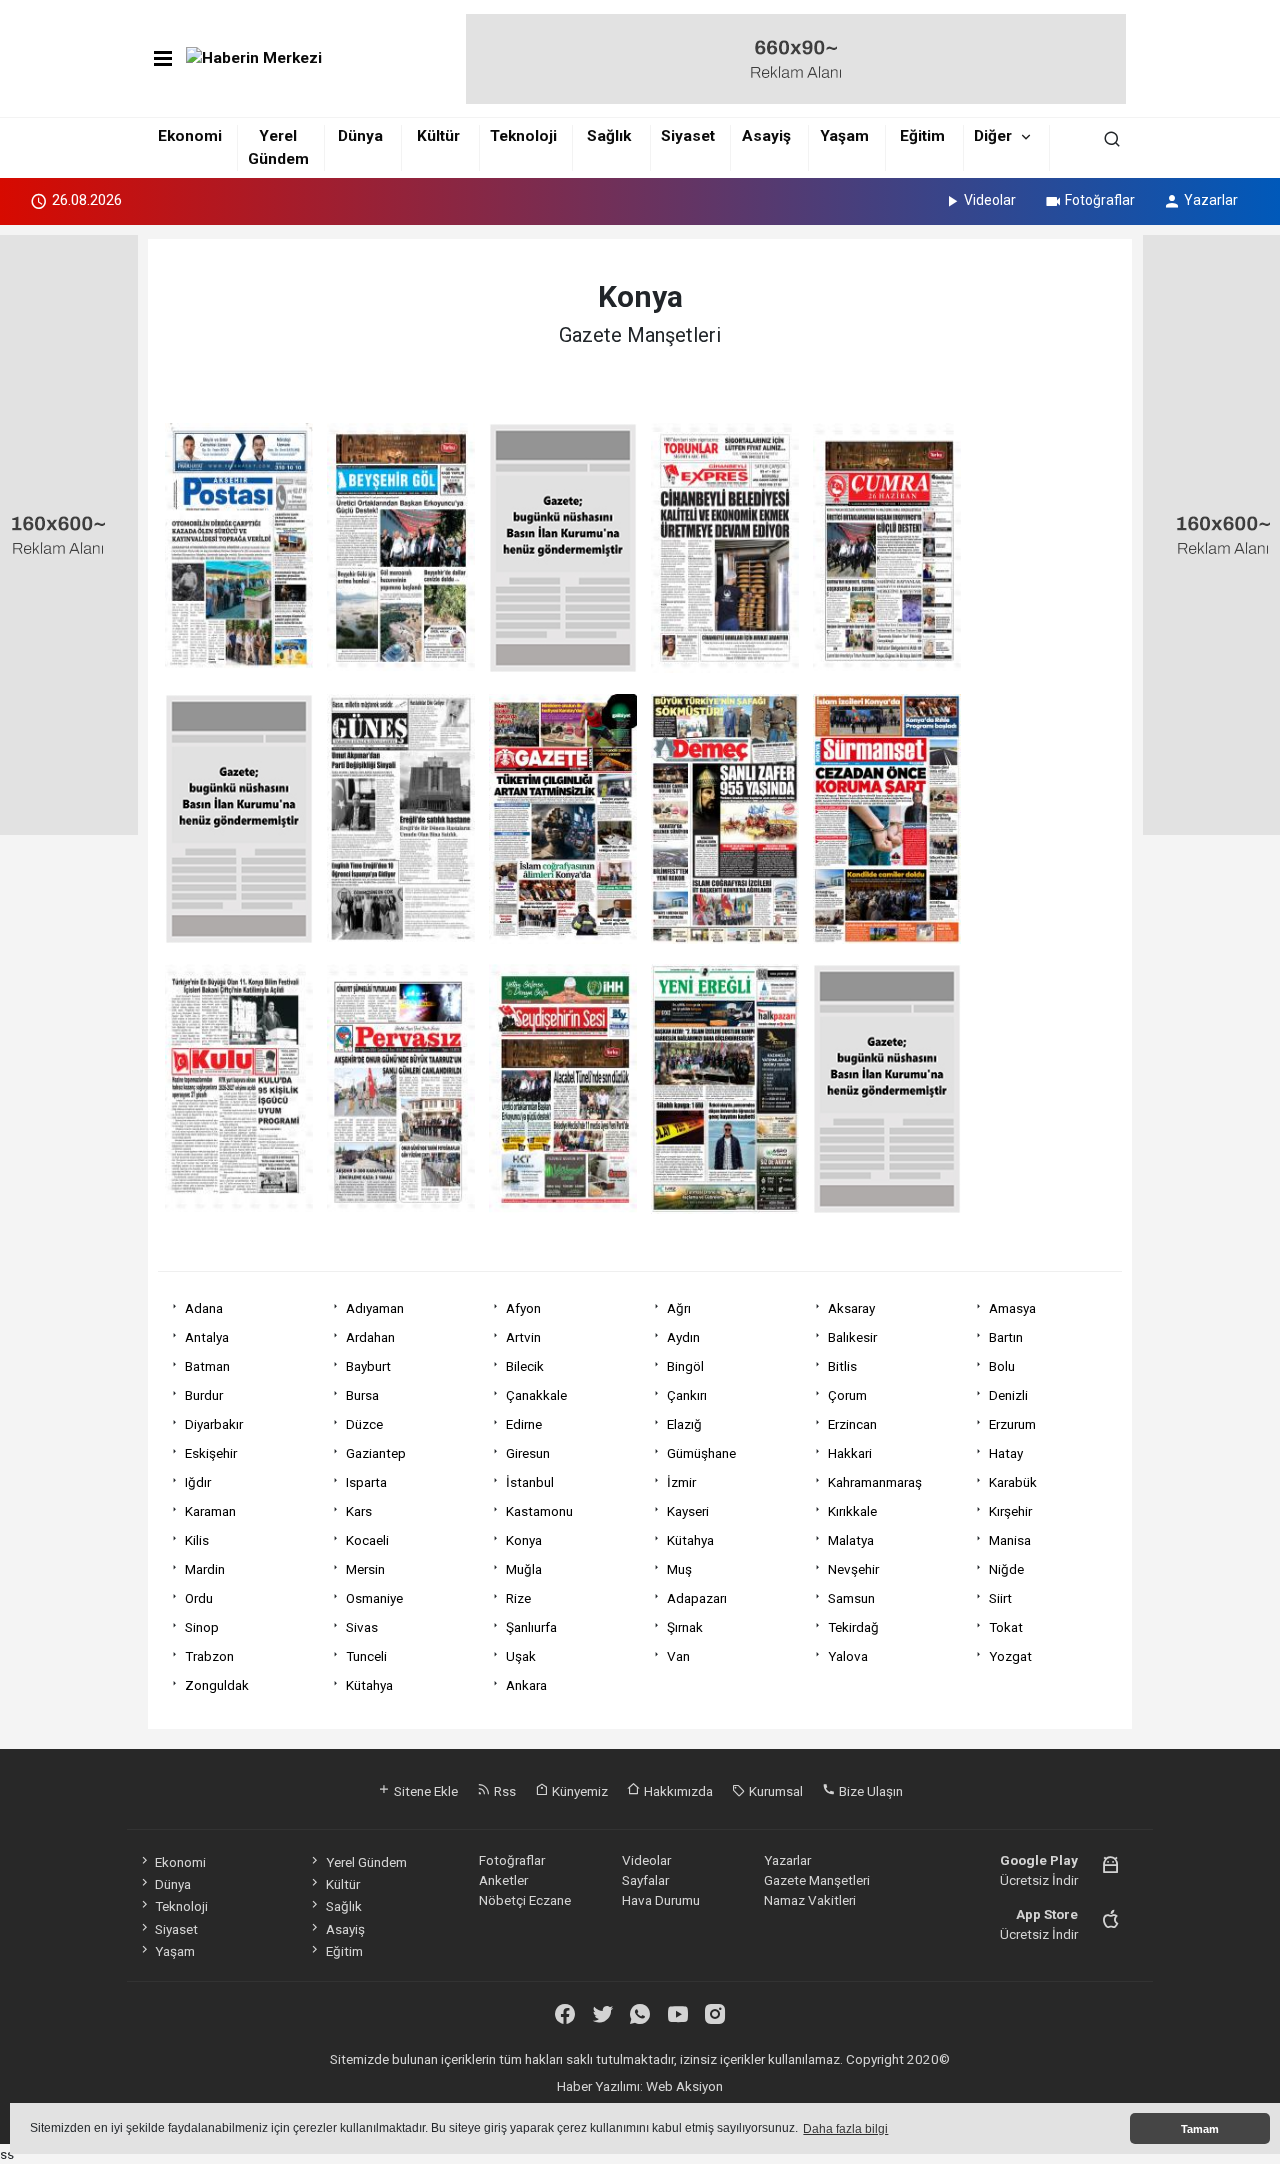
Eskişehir (211, 1453)
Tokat (1006, 1627)
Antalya (207, 1337)
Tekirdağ (853, 1627)
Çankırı (687, 1395)
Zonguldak (217, 1685)
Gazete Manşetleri (817, 1880)
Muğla (524, 1569)
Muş (679, 1569)
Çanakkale (536, 1395)
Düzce (364, 1424)
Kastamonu (539, 1511)
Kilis (197, 1540)
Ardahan (370, 1337)
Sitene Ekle (424, 1791)
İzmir (681, 1482)
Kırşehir (1010, 1511)
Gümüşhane (701, 1453)
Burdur (204, 1395)
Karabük (1013, 1482)
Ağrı (679, 1308)
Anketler (503, 1880)
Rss (503, 1791)
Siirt (1000, 1598)
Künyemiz (578, 1791)
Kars (359, 1511)
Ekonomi (190, 136)
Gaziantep (376, 1453)
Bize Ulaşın (869, 1791)
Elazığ (684, 1424)
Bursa (362, 1395)
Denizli (1008, 1395)
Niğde (1006, 1569)
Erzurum (1012, 1424)
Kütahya (690, 1540)
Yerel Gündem (366, 1862)
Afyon (523, 1308)
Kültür (438, 136)
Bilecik (525, 1366)
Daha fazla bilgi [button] (845, 2129)
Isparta (366, 1482)
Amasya (1012, 1308)
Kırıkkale (852, 1511)
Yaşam (844, 136)
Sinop (202, 1627)
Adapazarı (697, 1598)
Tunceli (366, 1656)
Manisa (1010, 1540)
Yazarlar (1211, 200)
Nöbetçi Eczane (525, 1900)
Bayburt (368, 1366)
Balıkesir (852, 1337)
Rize (518, 1598)
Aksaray (851, 1308)
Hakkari (850, 1453)
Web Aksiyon (684, 2086)
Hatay (1006, 1453)
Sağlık (609, 136)
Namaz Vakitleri (810, 1900)
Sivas (362, 1627)
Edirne (524, 1424)
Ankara (526, 1685)
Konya (524, 1540)
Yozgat (1010, 1656)
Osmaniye (374, 1598)
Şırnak (685, 1627)
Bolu (1002, 1366)
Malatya (851, 1540)
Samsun (851, 1598)
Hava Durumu (661, 1900)
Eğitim (922, 136)
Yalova (848, 1656)
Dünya (360, 136)
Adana (204, 1308)
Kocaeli (367, 1540)
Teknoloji (523, 136)
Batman (207, 1366)
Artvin (523, 1337)
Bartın (1006, 1337)
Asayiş (766, 136)
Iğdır (198, 1482)
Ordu (199, 1598)
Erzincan (852, 1424)
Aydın (683, 1337)
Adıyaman (375, 1308)
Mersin (365, 1569)
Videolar (990, 200)
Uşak (521, 1656)
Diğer (993, 136)
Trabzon (209, 1656)
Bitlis (842, 1366)
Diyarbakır (214, 1424)
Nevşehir (853, 1569)
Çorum (847, 1395)
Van (678, 1656)
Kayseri (688, 1511)
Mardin (205, 1569)
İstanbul (530, 1482)
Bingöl (685, 1366)
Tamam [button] (1200, 2129)
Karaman (210, 1511)
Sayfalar (645, 1880)
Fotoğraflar (1100, 200)
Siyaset (688, 136)
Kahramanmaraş (875, 1482)
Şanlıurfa (531, 1627)
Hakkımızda (677, 1791)
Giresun (528, 1453)
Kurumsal (774, 1791)
